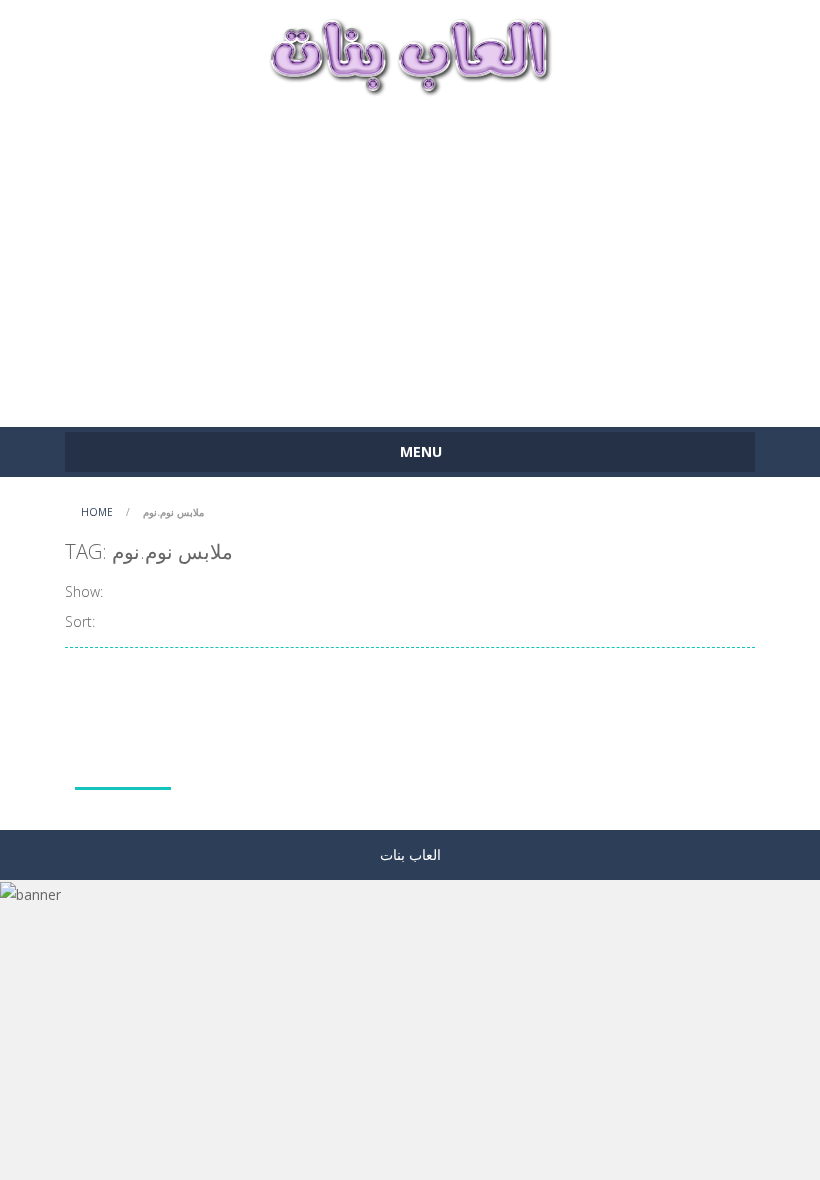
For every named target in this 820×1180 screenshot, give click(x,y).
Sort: (80, 621)
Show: (84, 591)
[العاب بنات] (410, 54)
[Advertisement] (410, 252)
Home (97, 512)
